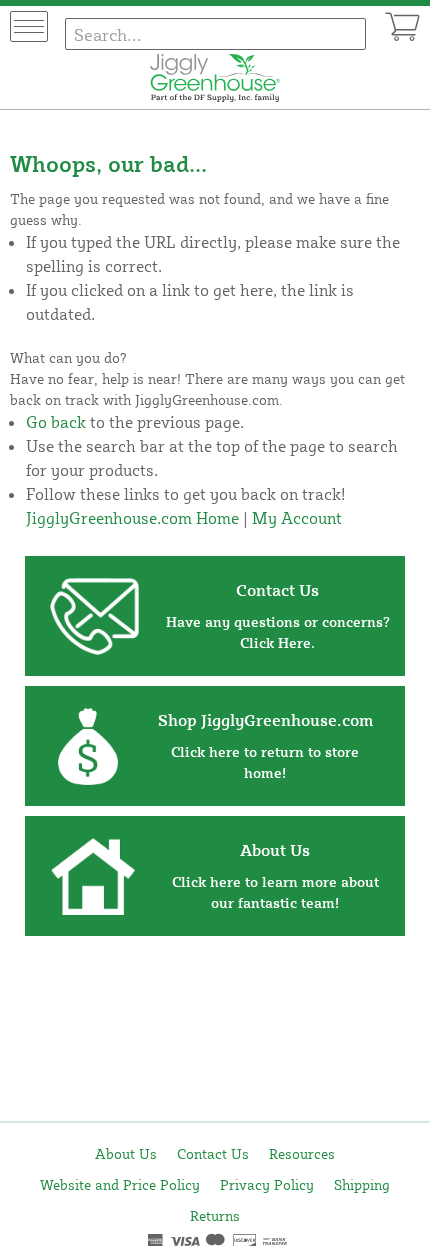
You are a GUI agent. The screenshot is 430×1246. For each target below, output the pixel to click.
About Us (126, 1153)
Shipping (362, 1184)
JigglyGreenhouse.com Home (132, 518)
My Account (297, 518)
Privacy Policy (267, 1184)
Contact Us (213, 1153)
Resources (302, 1153)
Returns (215, 1215)
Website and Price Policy (120, 1184)
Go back (56, 422)
